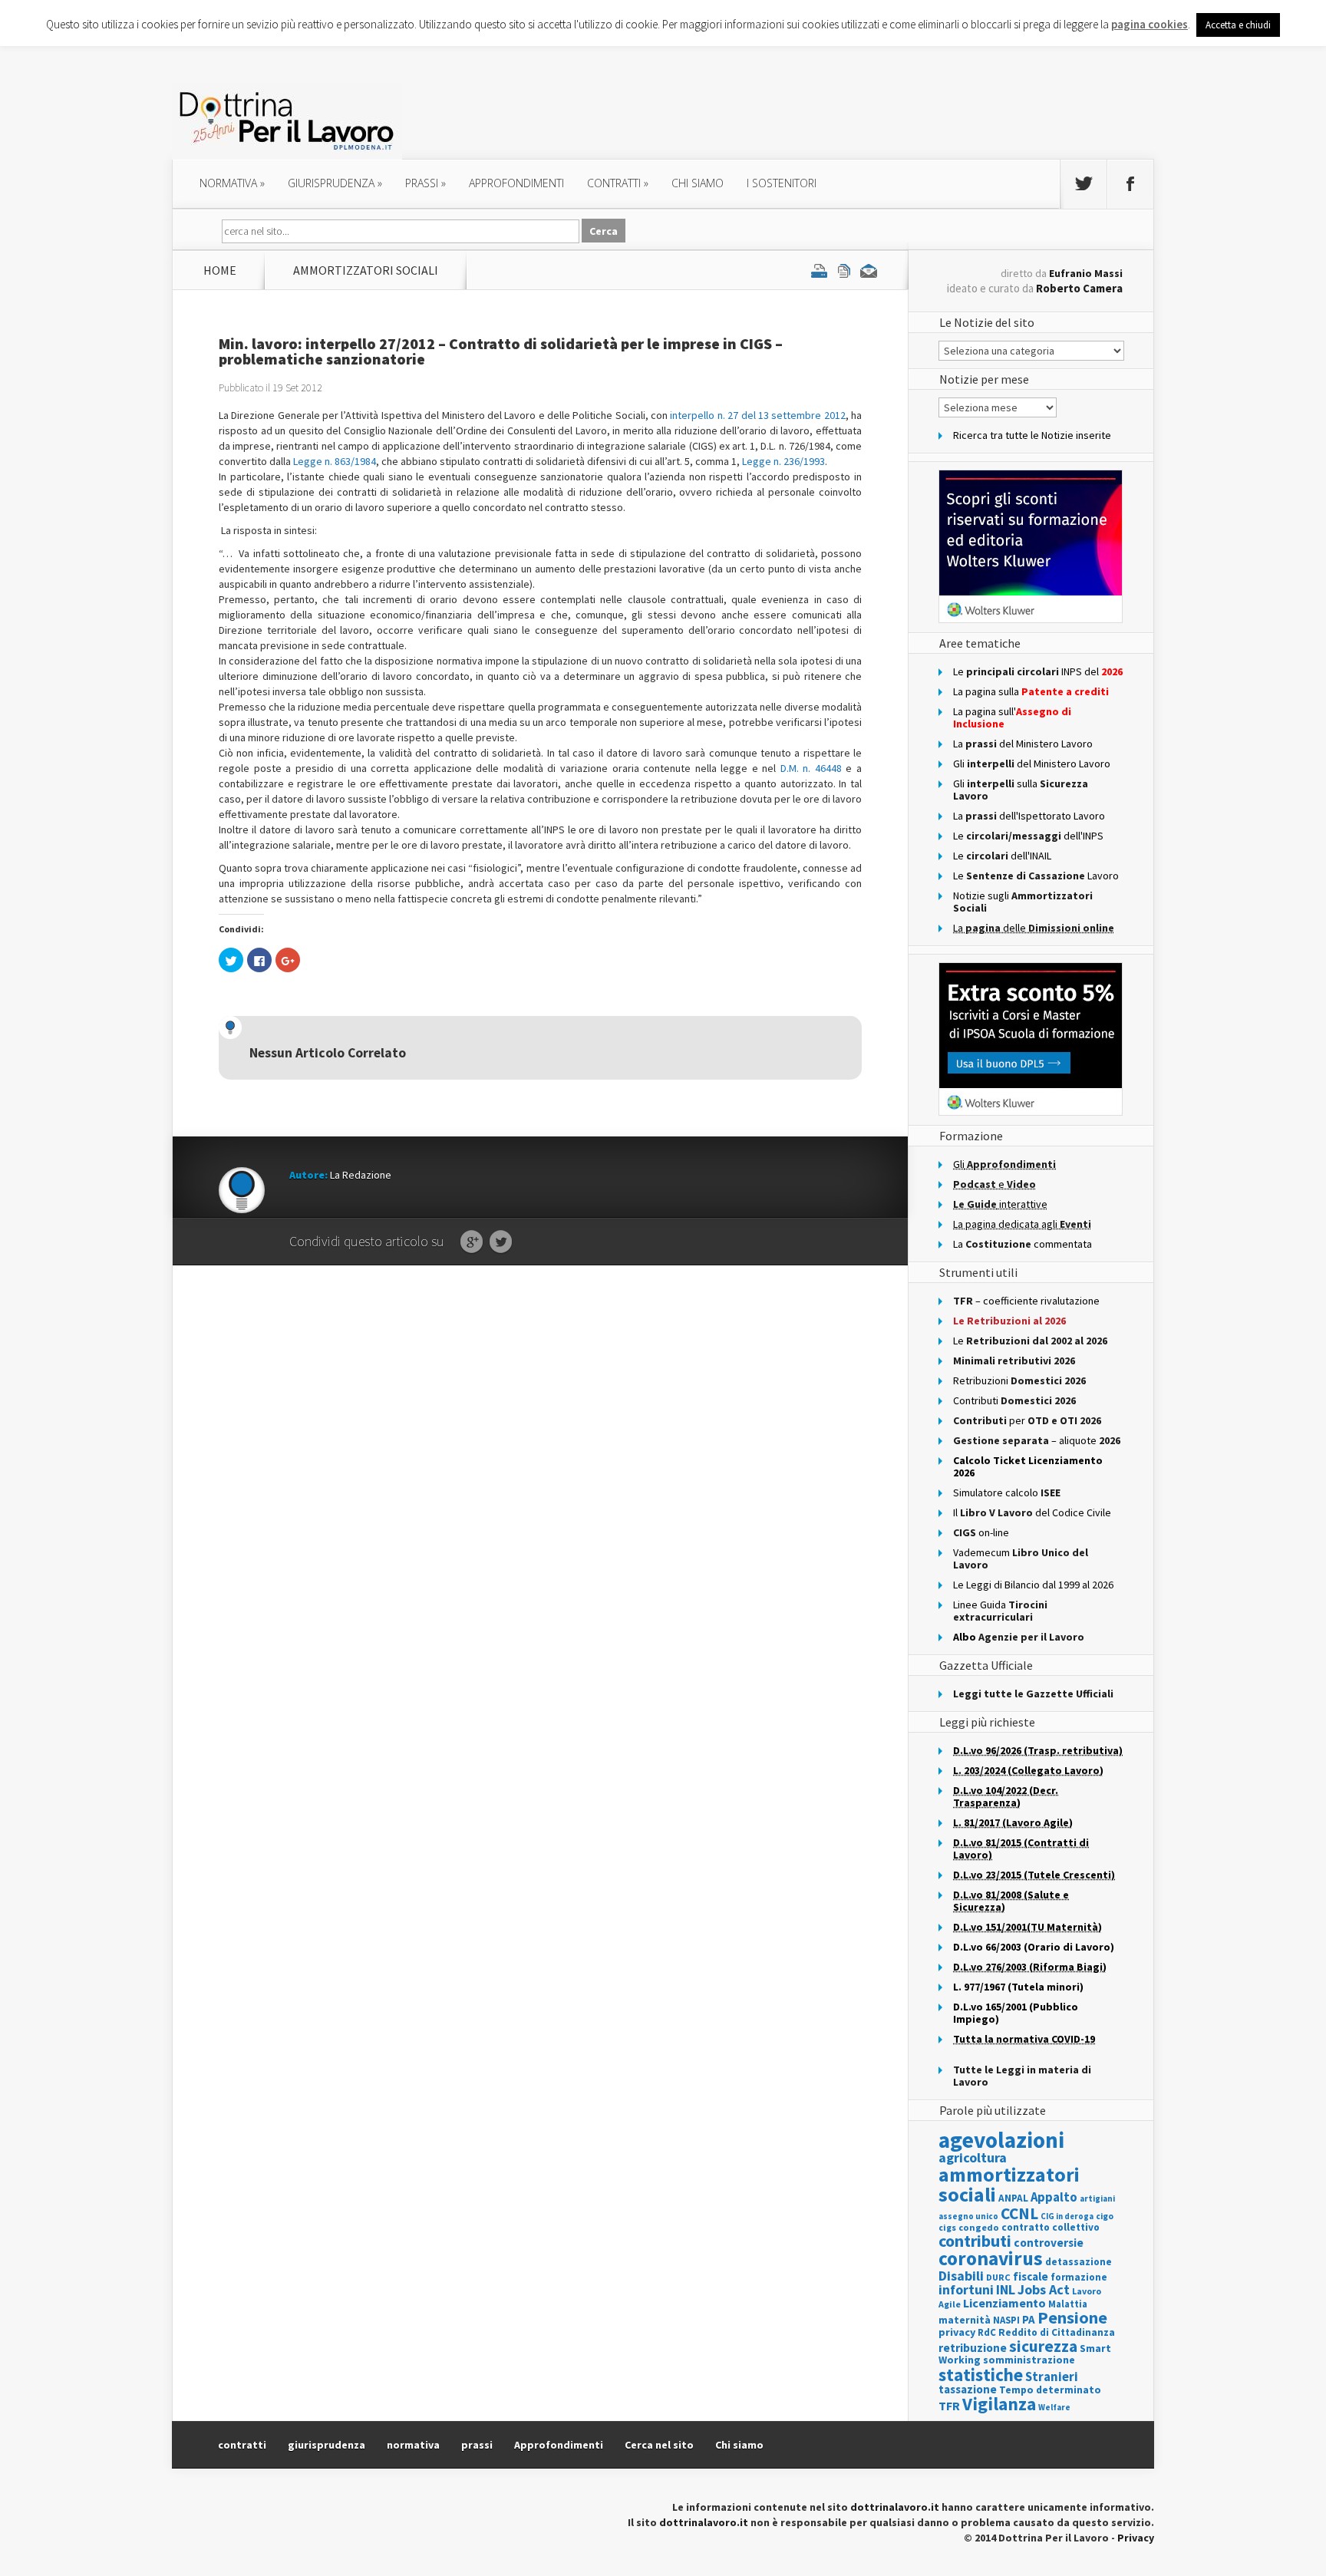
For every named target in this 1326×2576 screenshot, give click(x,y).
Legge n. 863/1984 (335, 461)
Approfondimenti (559, 2445)
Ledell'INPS (1028, 836)
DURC (998, 2277)
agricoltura (973, 2157)
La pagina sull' (1012, 717)
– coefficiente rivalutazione (1026, 1301)
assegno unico (968, 2216)
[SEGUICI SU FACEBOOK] (1130, 184)
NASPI (1006, 2320)
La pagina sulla (1031, 691)
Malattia (1068, 2304)
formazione (1079, 2277)
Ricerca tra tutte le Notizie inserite (1032, 435)
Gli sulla (1021, 790)
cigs (947, 2227)
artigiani (1097, 2198)
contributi (975, 2241)
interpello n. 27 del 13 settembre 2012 (757, 415)
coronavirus (991, 2258)
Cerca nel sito (659, 2445)
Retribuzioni (1019, 1380)
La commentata (1023, 1244)
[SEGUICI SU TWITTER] (1084, 184)
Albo (1019, 1637)
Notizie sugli (1023, 902)
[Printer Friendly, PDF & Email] (844, 270)
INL (1006, 2289)
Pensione (1072, 2317)
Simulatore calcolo (1007, 1492)
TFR (949, 2406)
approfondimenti (516, 183)
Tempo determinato (1050, 2390)
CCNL (1019, 2213)
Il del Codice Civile (1032, 1512)
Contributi (1014, 1400)
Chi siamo (698, 183)
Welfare (1054, 2407)
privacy (957, 2332)
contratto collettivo (1051, 2227)
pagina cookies (1150, 24)
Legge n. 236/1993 (783, 461)
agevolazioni (1001, 2140)
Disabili (961, 2276)
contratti (618, 183)
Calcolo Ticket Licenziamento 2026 (1028, 1466)
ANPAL (1013, 2198)
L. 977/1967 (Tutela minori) (1018, 1987)
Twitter (501, 1242)
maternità (965, 2320)
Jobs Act (1044, 2289)
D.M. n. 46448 (811, 768)
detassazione (1079, 2262)
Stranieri (1052, 2376)
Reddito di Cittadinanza (1057, 2332)
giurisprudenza (335, 183)
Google (472, 1242)
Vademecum (1021, 1558)
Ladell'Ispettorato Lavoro (1029, 816)
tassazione (968, 2389)
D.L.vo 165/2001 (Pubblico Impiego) (1016, 2013)
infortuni (966, 2289)
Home (220, 270)
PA (1029, 2319)
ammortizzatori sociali (366, 270)
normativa (232, 183)
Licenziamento (1004, 2303)
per (1027, 1420)
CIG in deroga (1067, 2216)
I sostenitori (782, 183)
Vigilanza (999, 2404)
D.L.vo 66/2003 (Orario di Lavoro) (1034, 1947)
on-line (981, 1532)
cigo (1105, 2216)
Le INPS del (1038, 671)
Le (1030, 1341)
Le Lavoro (1036, 876)
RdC (987, 2332)
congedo (979, 2227)
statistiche (981, 2375)
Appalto (1054, 2197)
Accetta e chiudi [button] (1238, 25)
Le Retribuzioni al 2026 (1009, 1321)
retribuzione (973, 2348)
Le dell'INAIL (1002, 856)
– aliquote (1037, 1440)
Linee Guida (1000, 1611)
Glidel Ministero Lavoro (1032, 764)
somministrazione (1029, 2360)
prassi (426, 183)
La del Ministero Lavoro (1023, 744)
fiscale (1031, 2276)
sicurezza (1043, 2346)
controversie (1049, 2243)
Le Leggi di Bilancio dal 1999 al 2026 (1033, 1585)
